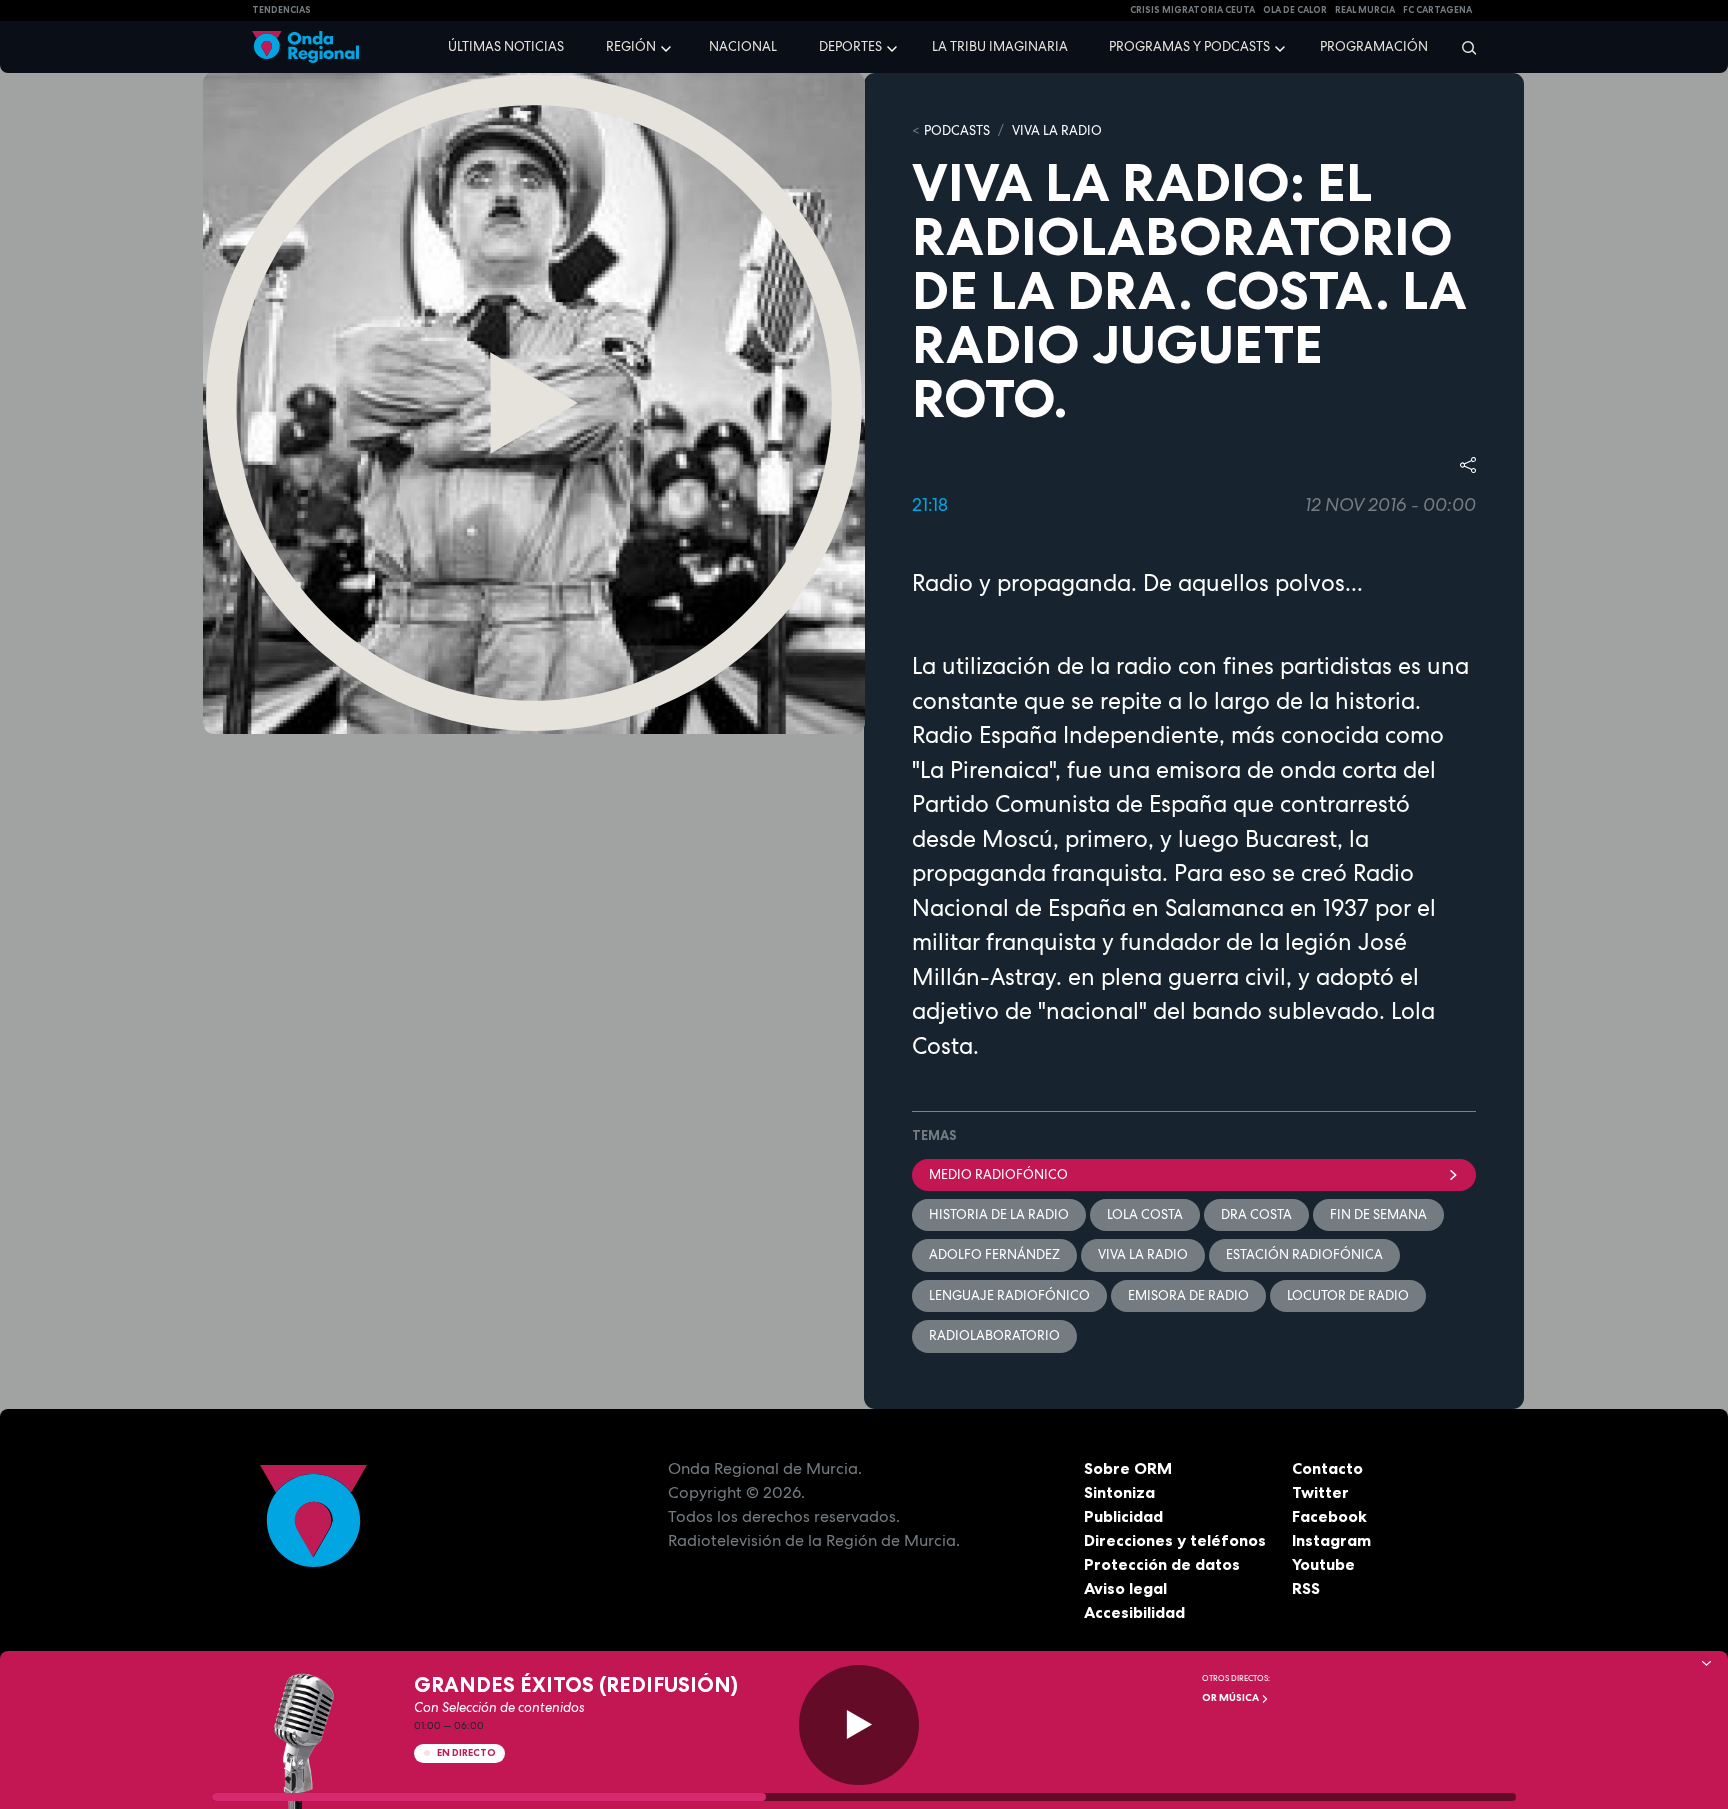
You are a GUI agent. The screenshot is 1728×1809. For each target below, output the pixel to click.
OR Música (1231, 1697)
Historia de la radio (999, 1214)
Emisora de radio (1188, 1295)
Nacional (743, 46)
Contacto (1327, 1468)
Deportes (850, 46)
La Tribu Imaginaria (1000, 46)
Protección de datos (1162, 1564)
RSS (1306, 1588)
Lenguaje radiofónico (1009, 1295)
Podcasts (957, 130)
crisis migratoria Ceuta (1192, 10)
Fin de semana (1378, 1214)
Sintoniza (1119, 1492)
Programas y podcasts (1189, 46)
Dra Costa (1256, 1214)
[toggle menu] (668, 46)
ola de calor (1295, 10)
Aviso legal (1125, 1588)
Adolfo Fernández (994, 1254)
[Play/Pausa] (859, 1725)
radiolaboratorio (994, 1335)
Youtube (1323, 1564)
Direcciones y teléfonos (1175, 1540)
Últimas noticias (506, 46)
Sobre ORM (1128, 1468)
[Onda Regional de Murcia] (305, 47)
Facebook (1329, 1516)
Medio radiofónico (998, 1174)
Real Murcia (1365, 10)
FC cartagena (1437, 10)
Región (631, 46)
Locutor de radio (1348, 1295)
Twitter (1320, 1492)
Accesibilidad (1134, 1612)
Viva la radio (1143, 1254)
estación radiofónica (1304, 1254)
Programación (1374, 46)
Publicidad (1123, 1516)
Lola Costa (1145, 1214)
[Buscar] (1462, 47)
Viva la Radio (1057, 130)
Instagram (1331, 1540)
